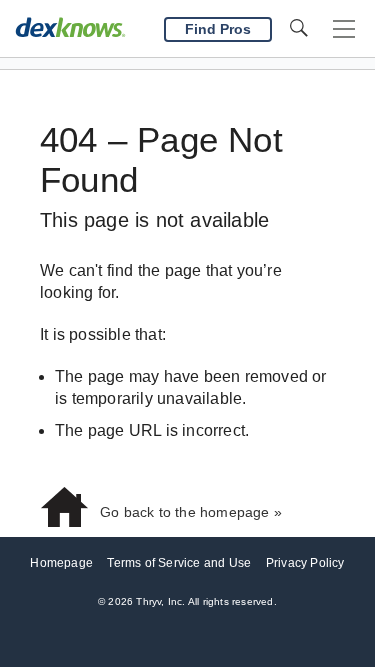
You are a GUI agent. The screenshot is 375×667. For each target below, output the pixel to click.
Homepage (61, 563)
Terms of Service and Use (179, 563)
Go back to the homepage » (191, 512)
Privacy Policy (305, 563)
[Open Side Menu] (344, 29)
